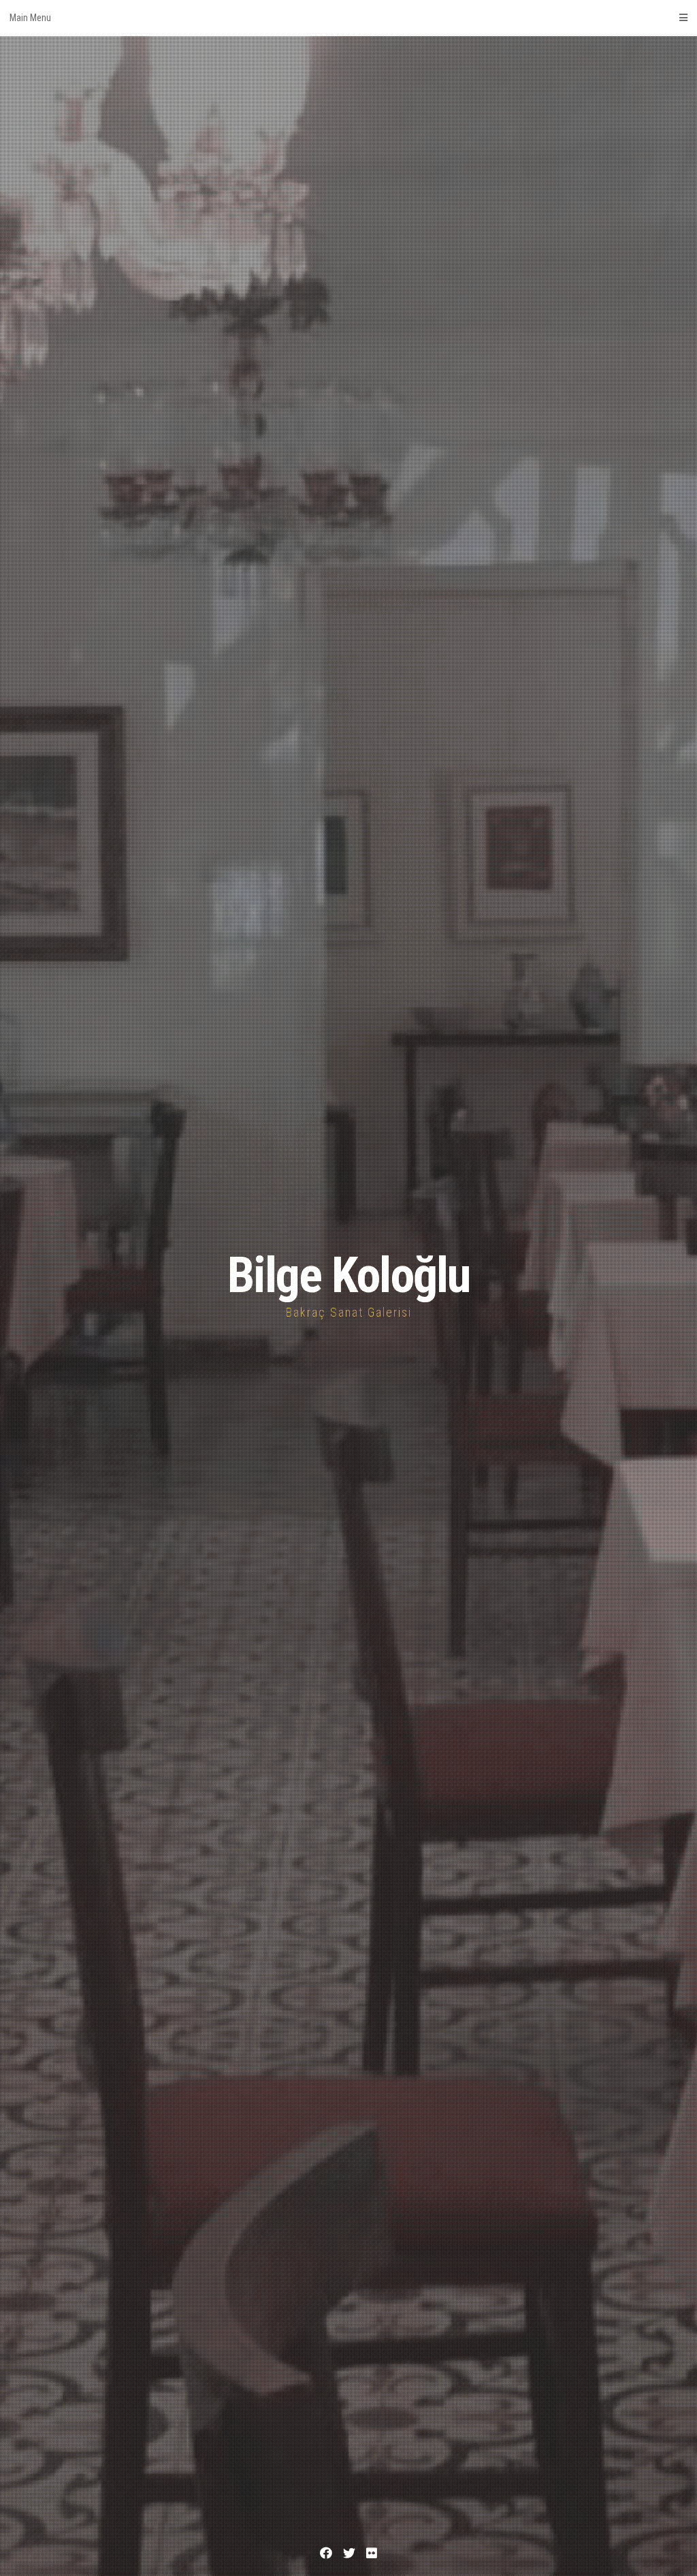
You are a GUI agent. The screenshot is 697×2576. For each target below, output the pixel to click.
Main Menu (30, 18)
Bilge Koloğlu (348, 1275)
